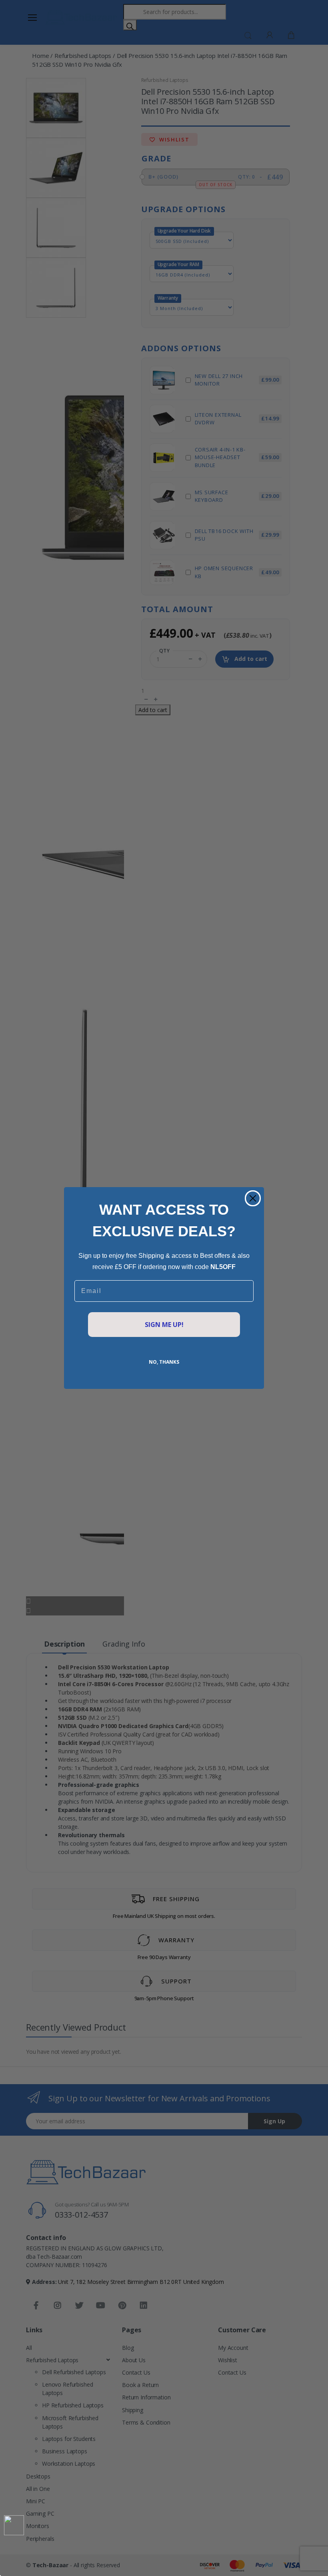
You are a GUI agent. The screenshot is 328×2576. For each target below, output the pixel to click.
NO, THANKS (164, 1362)
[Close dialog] (253, 1198)
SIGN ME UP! (164, 1325)
